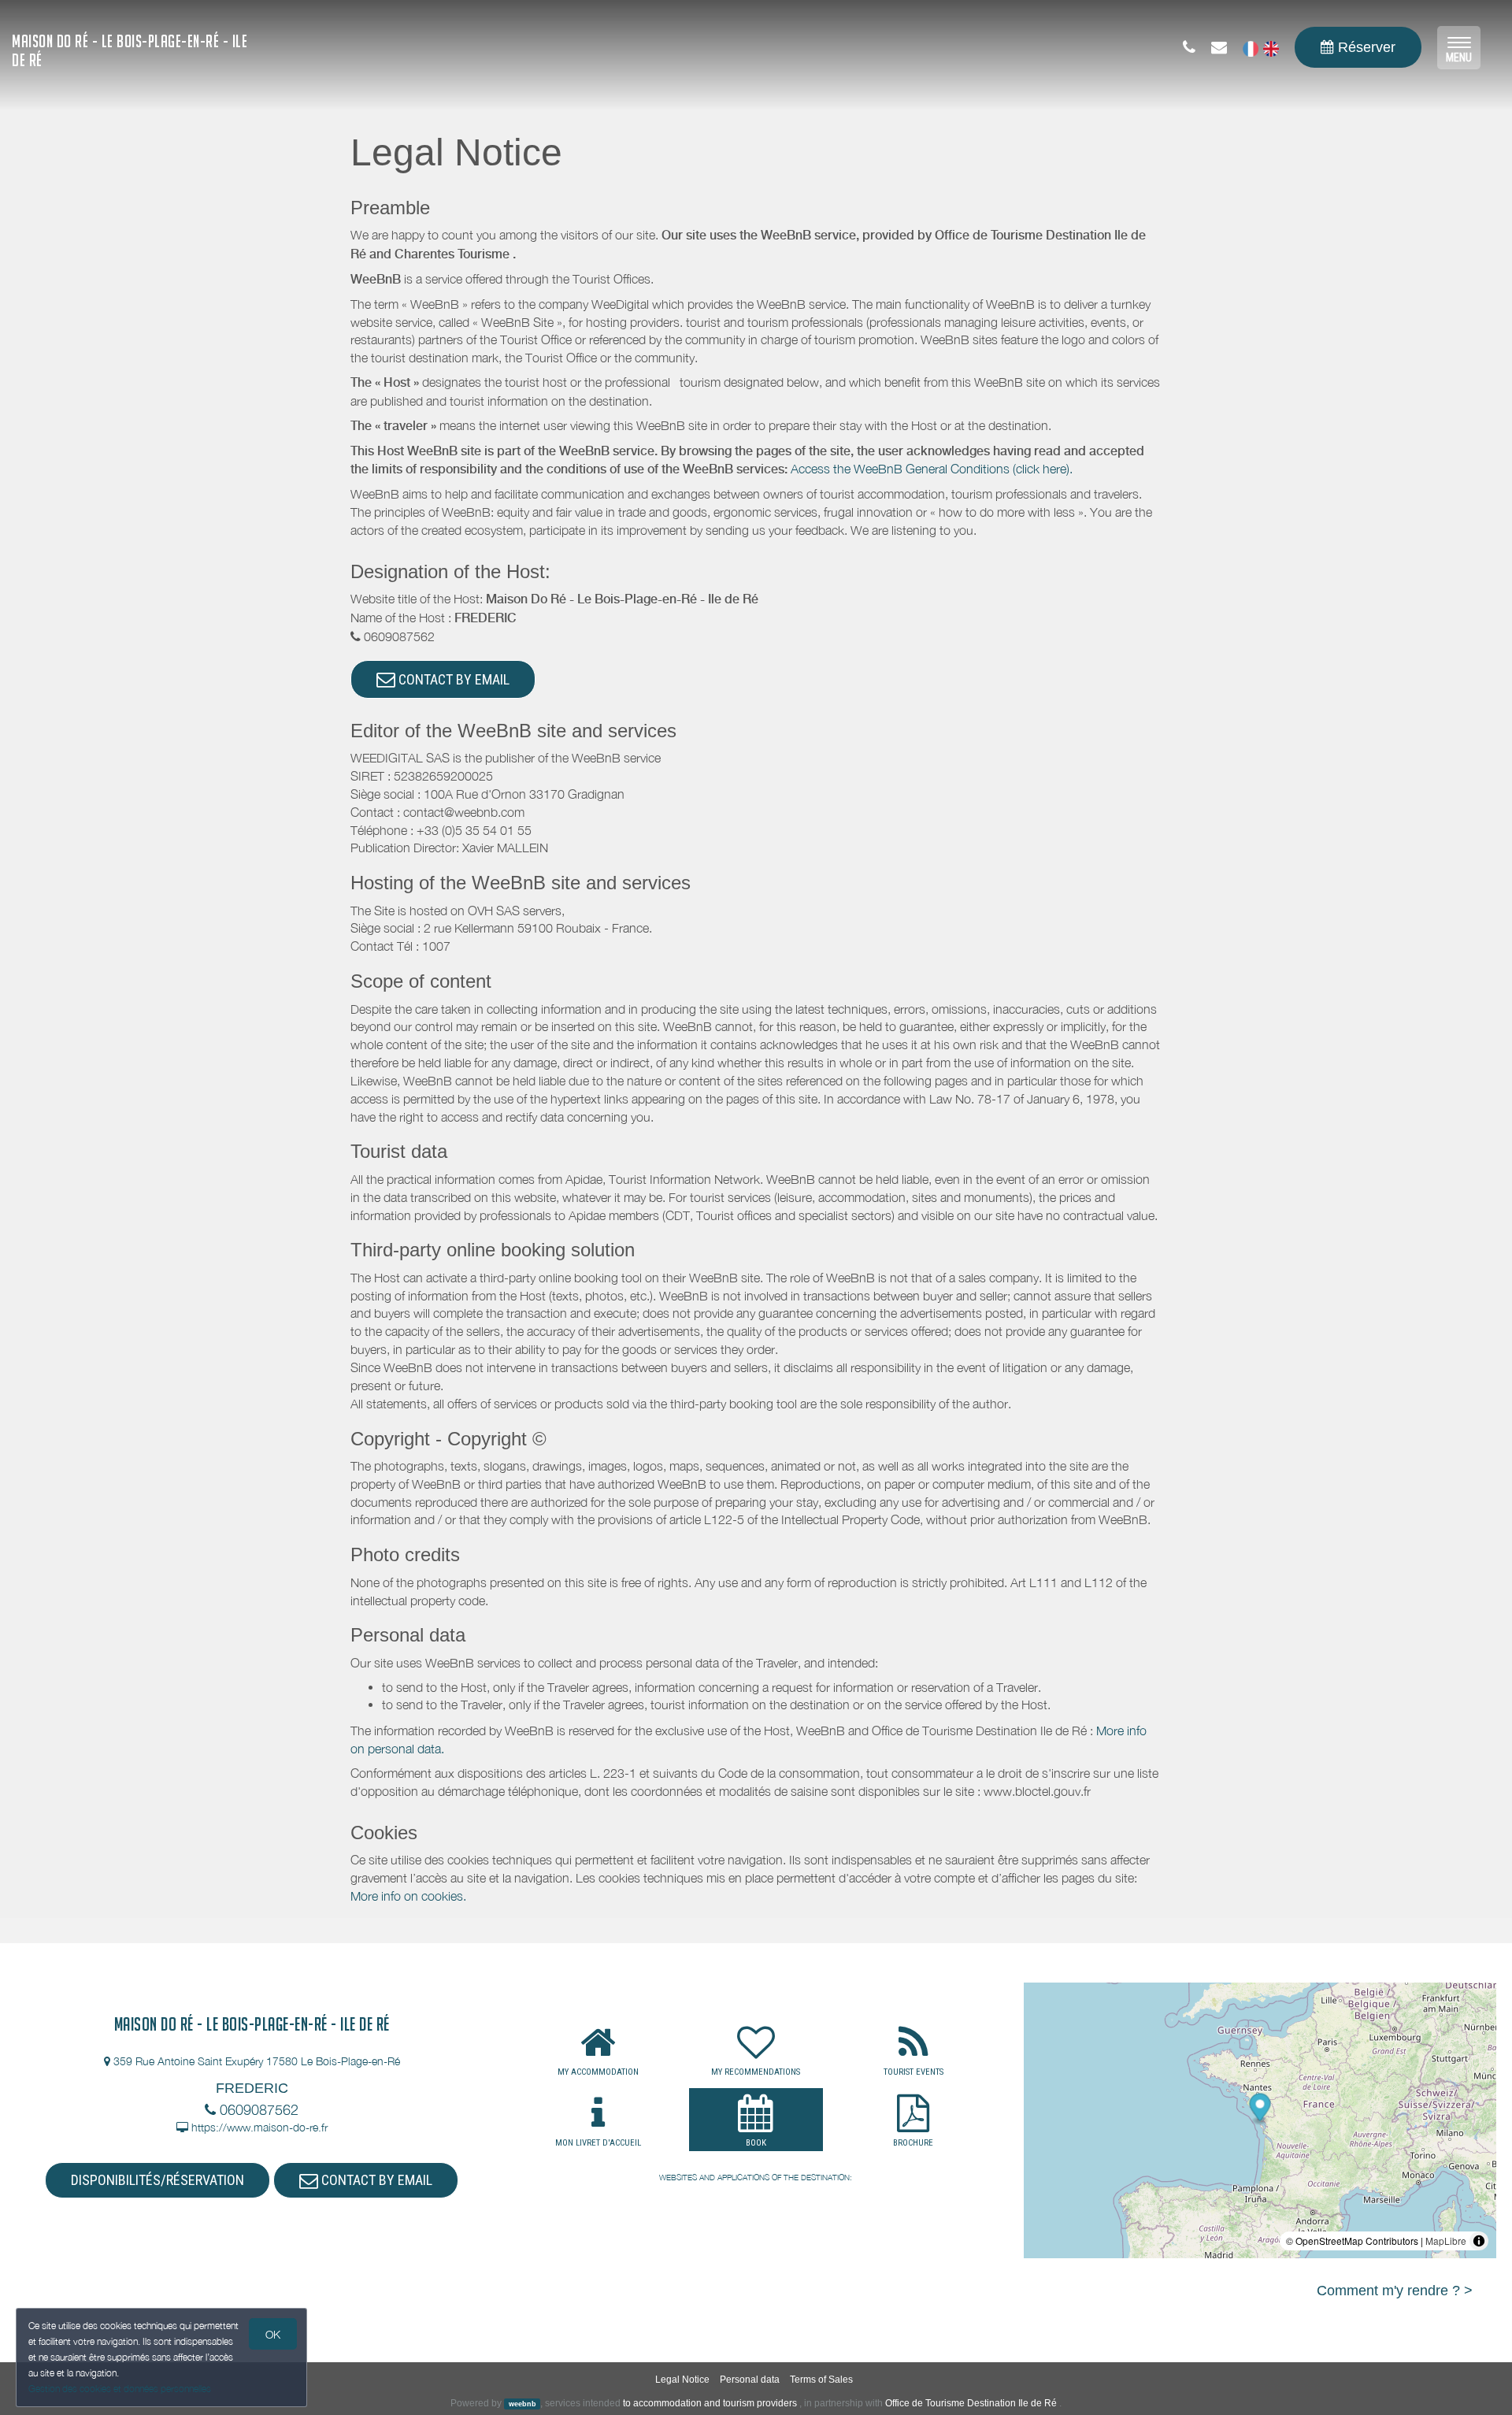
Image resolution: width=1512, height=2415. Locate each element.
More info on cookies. (408, 1896)
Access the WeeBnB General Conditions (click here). (932, 469)
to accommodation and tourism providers (710, 2403)
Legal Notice (682, 2380)
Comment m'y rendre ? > (1395, 2291)
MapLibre (1446, 2241)
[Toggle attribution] (1479, 2241)
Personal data (750, 2380)
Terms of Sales (821, 2380)
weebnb (523, 2404)
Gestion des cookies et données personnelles (120, 2389)
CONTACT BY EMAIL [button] (452, 679)
